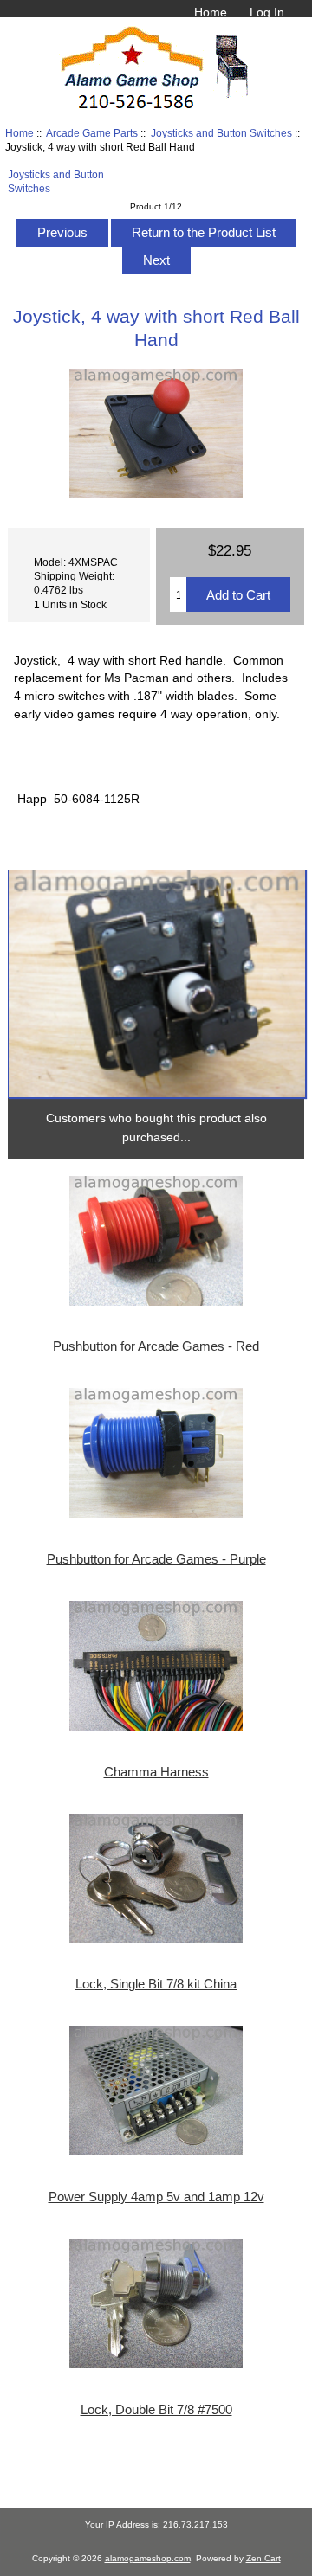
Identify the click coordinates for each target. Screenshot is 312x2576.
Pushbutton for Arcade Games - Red (156, 1346)
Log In (267, 12)
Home (211, 12)
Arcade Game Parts (92, 133)
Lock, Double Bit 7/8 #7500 (156, 2410)
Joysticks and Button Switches (221, 133)
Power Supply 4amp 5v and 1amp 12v (156, 2197)
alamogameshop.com (148, 2558)
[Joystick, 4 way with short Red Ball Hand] (156, 984)
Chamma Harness (156, 1772)
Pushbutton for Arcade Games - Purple (156, 1559)
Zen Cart (263, 2558)
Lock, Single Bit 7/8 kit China (156, 1984)
